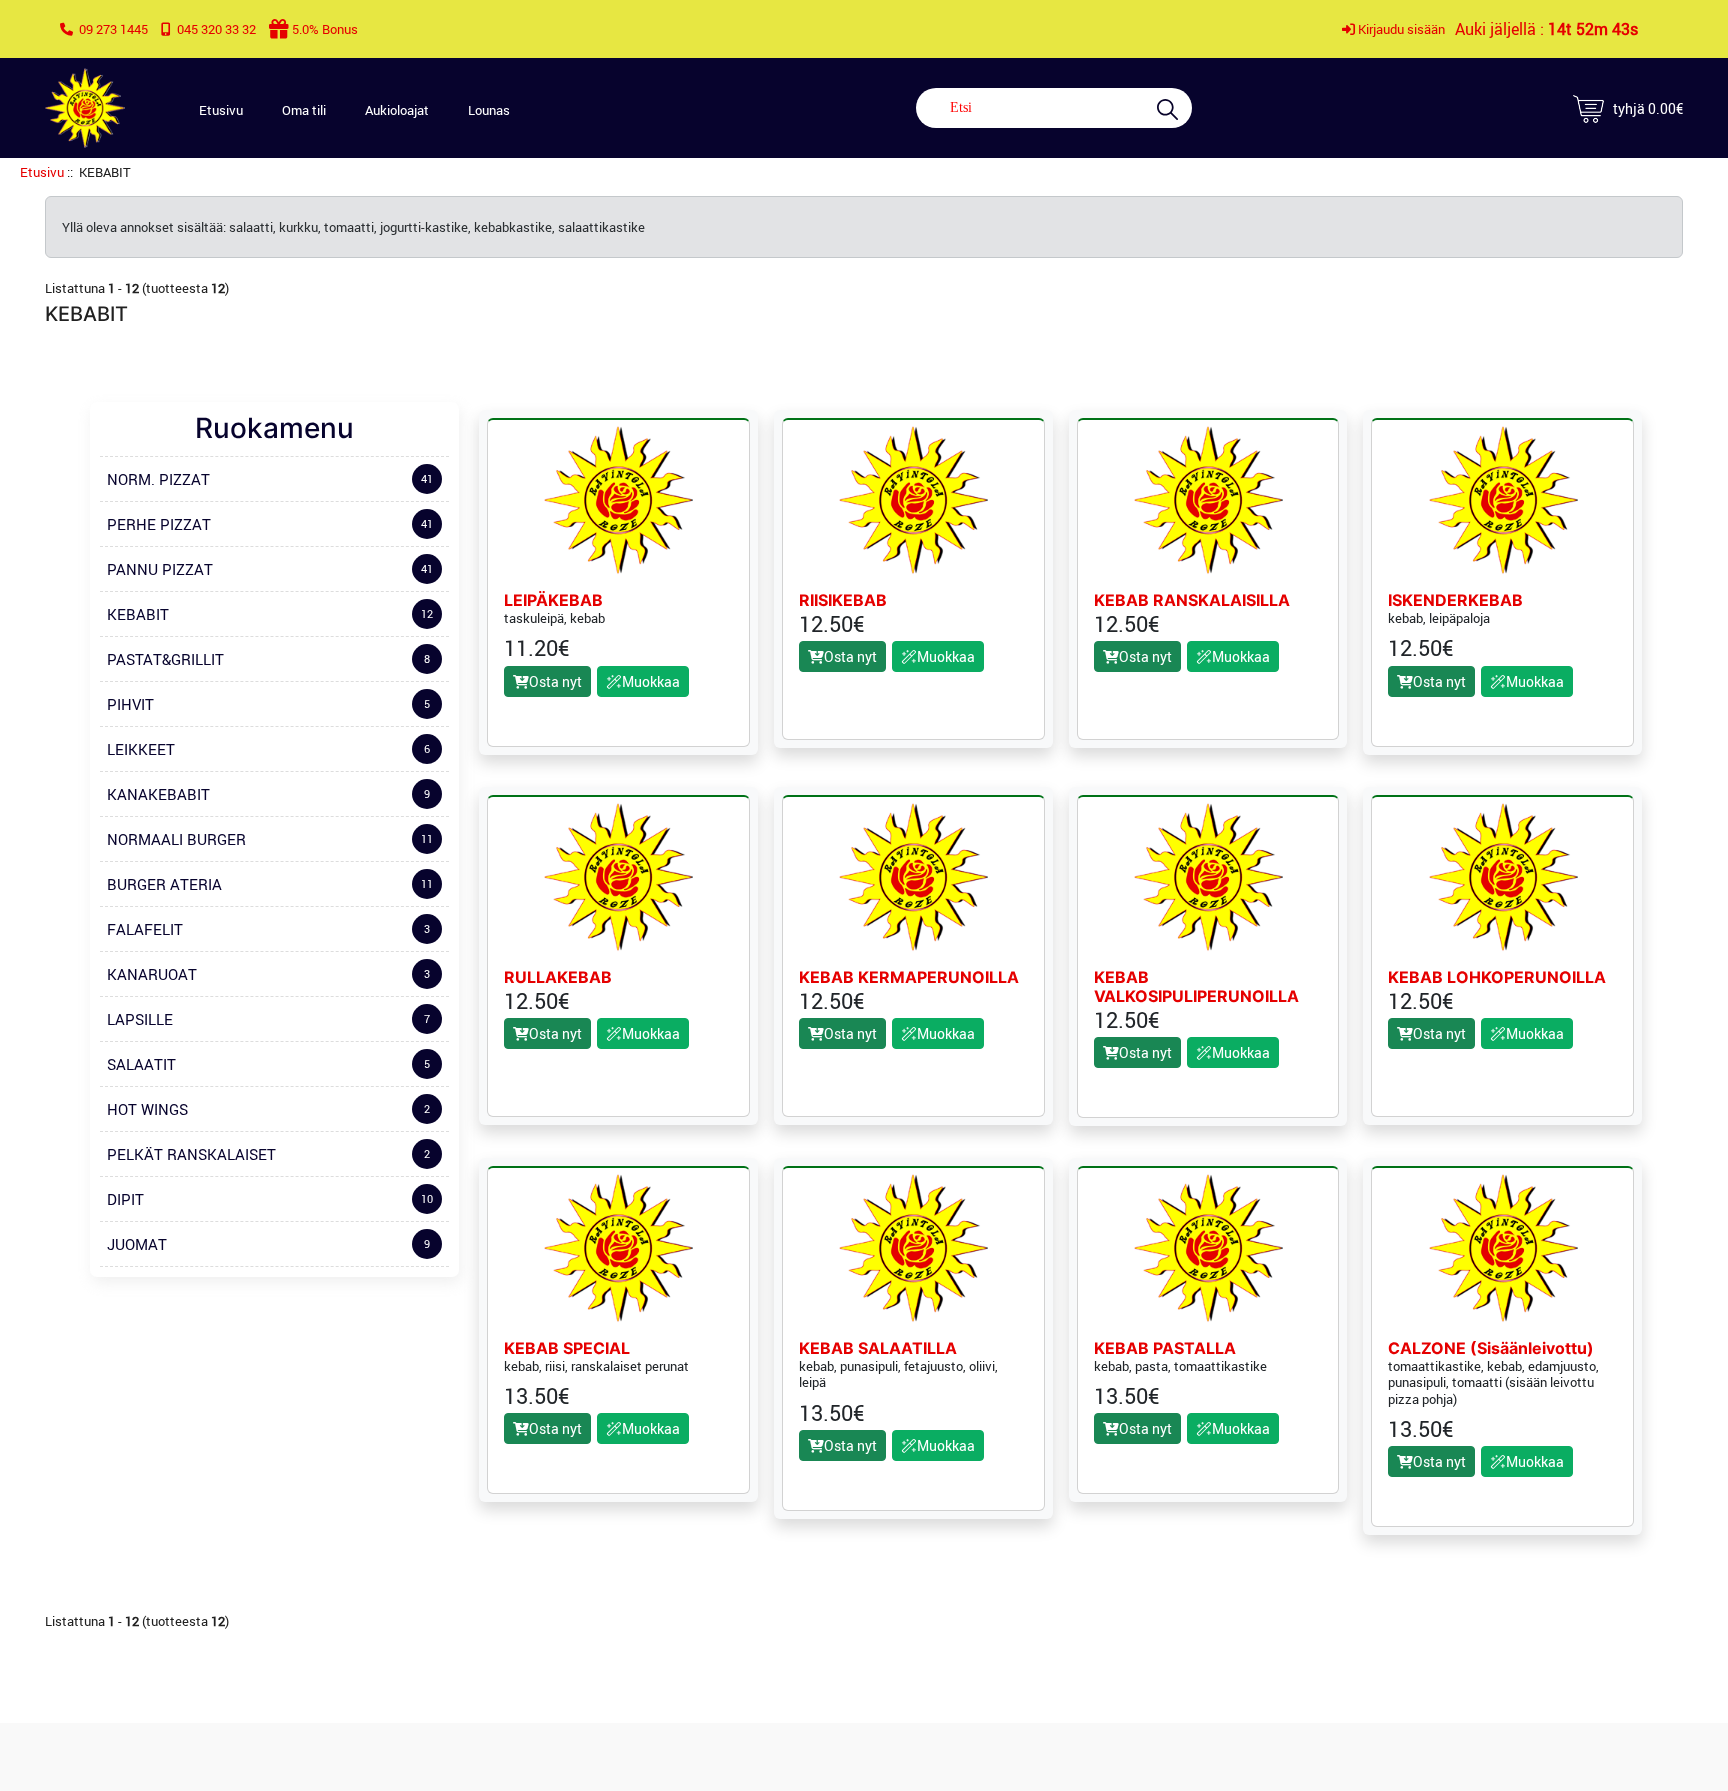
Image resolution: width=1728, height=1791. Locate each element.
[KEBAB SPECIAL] (618, 1248)
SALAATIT (268, 1064)
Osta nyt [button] (555, 681)
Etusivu (221, 110)
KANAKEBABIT (268, 794)
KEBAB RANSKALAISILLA (1192, 600)
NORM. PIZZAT (270, 479)
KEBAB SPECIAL (567, 1348)
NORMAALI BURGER (270, 839)
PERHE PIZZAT (270, 524)
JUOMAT (268, 1244)
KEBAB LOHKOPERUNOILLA (1497, 977)
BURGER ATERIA (270, 884)
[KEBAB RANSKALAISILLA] (1208, 500)
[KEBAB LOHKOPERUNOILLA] (1503, 877)
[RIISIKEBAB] (913, 500)
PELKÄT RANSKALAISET (268, 1154)
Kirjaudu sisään (1400, 29)
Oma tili (304, 110)
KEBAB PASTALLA (1165, 1348)
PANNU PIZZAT (270, 569)
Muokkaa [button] (651, 681)
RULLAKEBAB (558, 977)
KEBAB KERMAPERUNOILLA (909, 977)
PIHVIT (268, 704)
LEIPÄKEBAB (553, 600)
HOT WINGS (268, 1109)
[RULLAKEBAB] (618, 877)
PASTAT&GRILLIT (268, 659)
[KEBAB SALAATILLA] (913, 1248)
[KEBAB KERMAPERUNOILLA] (913, 877)
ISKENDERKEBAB (1455, 600)
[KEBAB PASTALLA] (1208, 1248)
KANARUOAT (268, 974)
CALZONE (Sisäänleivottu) (1491, 1348)
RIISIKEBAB (843, 600)
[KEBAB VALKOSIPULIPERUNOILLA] (1208, 877)
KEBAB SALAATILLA (878, 1348)
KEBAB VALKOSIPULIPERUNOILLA (1196, 987)
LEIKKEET (268, 749)
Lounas (489, 110)
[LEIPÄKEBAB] (618, 500)
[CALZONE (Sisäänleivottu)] (1503, 1248)
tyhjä (1648, 108)
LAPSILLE (268, 1019)
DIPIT (270, 1199)
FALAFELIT (268, 929)
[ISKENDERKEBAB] (1503, 500)
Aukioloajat (397, 110)
